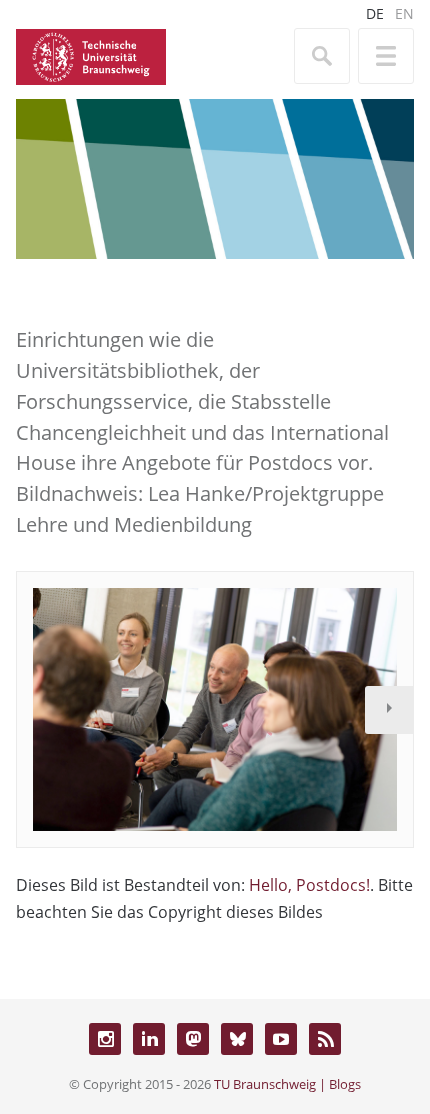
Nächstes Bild (389, 710)
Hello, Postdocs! (309, 885)
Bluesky (237, 1039)
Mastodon (193, 1039)
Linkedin (149, 1039)
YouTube (281, 1039)
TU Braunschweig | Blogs (287, 1084)
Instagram (105, 1039)
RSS (325, 1039)
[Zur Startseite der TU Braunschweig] (91, 55)
